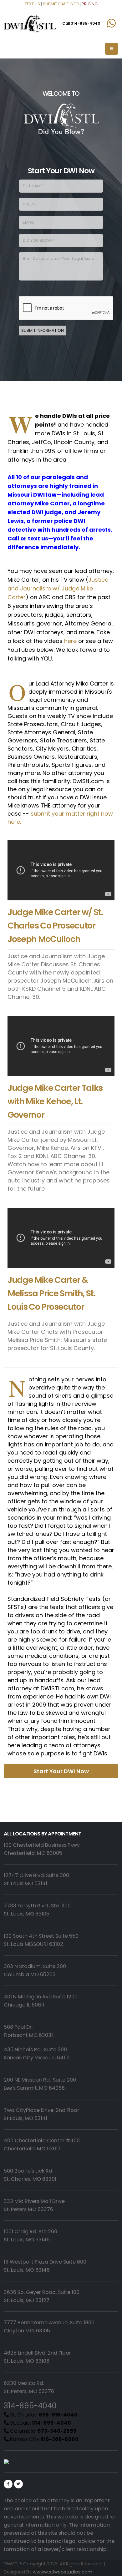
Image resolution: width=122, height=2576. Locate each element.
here (70, 641)
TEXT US (32, 4)
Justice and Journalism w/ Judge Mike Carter (58, 588)
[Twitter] (18, 2484)
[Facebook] (8, 2484)
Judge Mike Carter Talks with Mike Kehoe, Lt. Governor (55, 1101)
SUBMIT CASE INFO (61, 4)
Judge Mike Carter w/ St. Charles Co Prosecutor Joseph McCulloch (55, 926)
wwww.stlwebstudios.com (63, 2572)
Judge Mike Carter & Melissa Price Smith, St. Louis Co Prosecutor (51, 1293)
